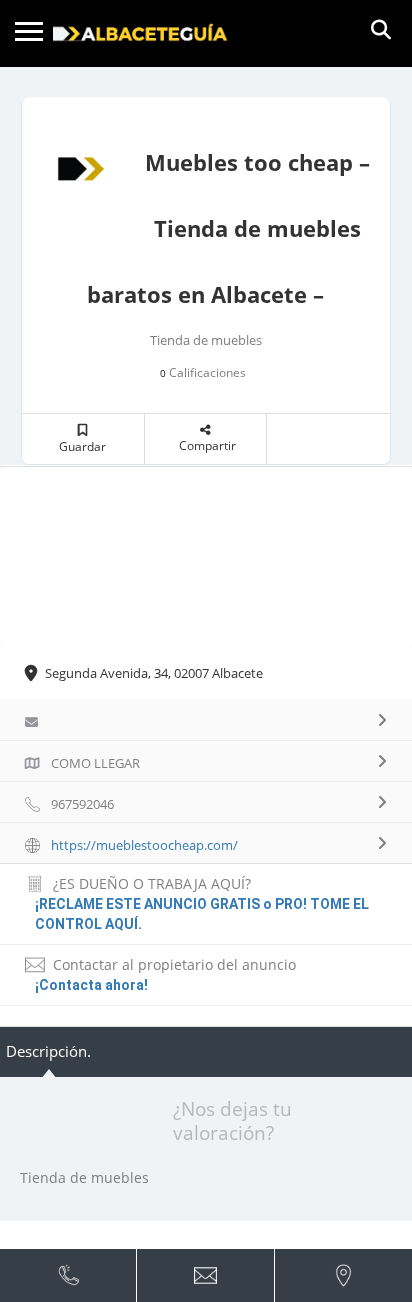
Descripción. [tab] (48, 1051)
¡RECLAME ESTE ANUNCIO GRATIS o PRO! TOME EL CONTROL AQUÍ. (202, 914)
